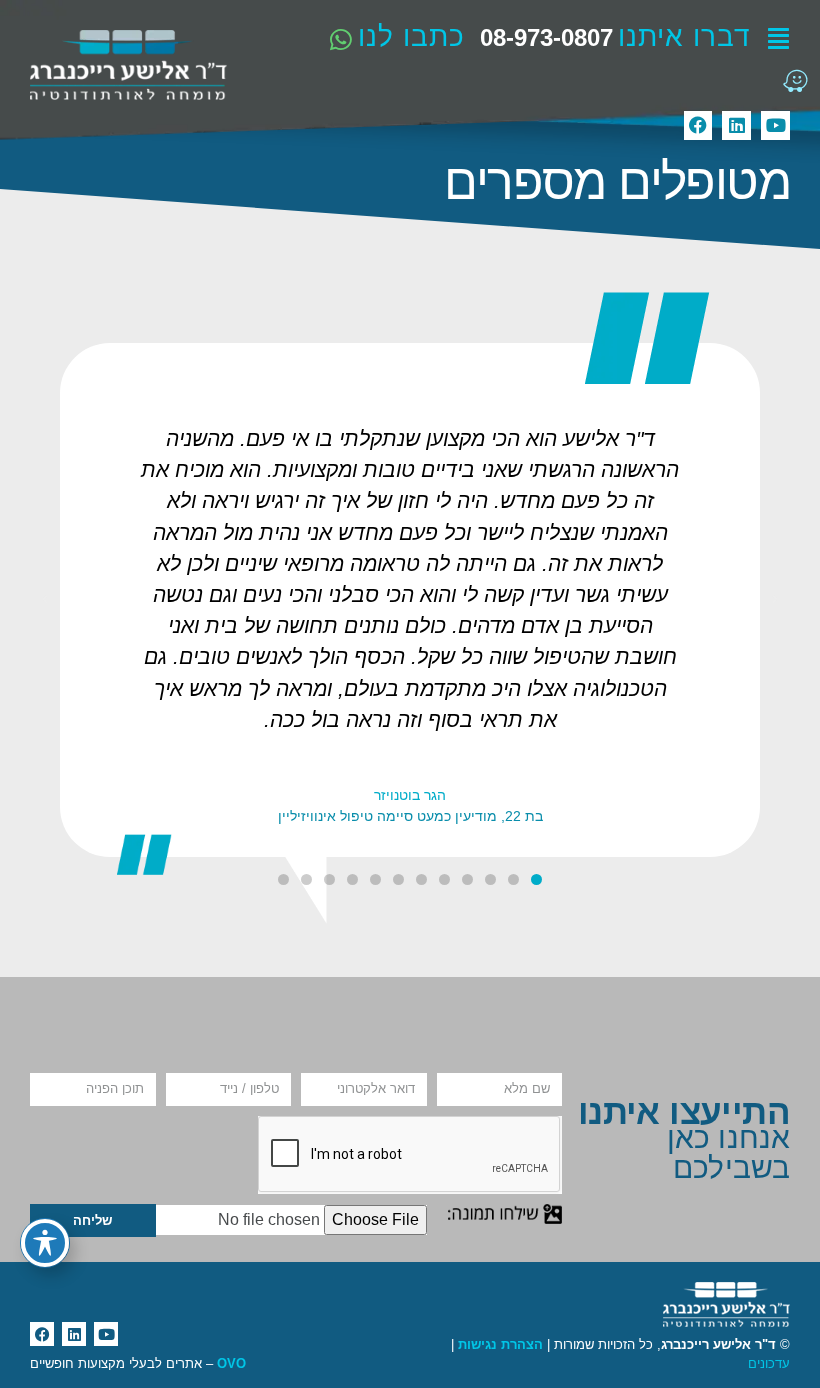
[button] (775, 600)
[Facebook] (698, 125)
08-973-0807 (546, 37)
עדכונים (769, 1363)
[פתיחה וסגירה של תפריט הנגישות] (45, 1243)
